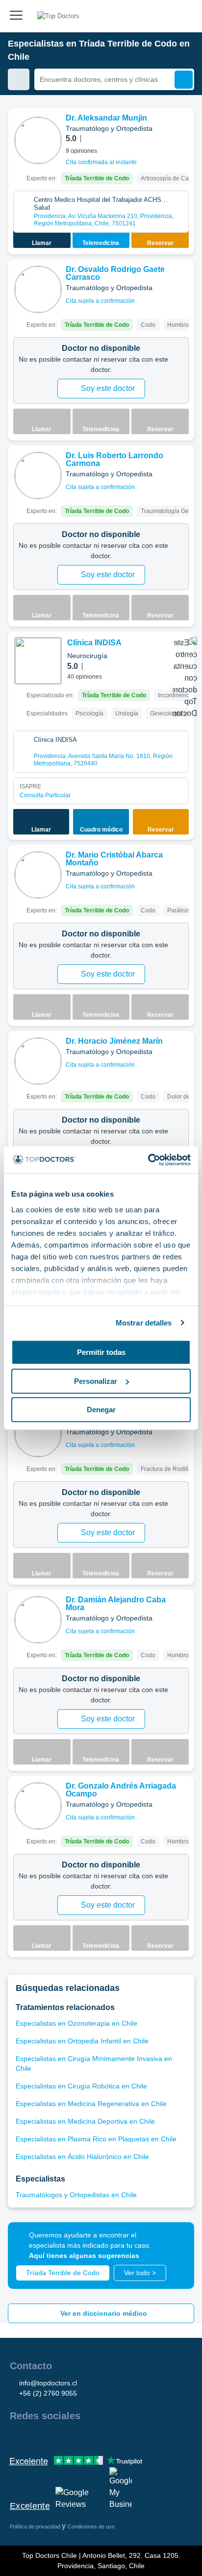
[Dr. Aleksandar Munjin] (38, 140)
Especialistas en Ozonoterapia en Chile (76, 2023)
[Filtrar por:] (19, 79)
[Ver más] (183, 129)
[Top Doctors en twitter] (70, 2437)
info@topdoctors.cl (48, 2383)
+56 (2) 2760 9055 (48, 2393)
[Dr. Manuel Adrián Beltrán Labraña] (38, 1434)
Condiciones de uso (91, 2527)
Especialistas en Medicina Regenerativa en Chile (91, 2104)
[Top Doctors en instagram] (34, 2437)
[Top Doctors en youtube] (87, 2437)
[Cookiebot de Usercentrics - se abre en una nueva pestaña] (148, 1160)
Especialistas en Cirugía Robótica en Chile (81, 2086)
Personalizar (96, 1381)
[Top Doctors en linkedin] (52, 2437)
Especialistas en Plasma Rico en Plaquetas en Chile (96, 2139)
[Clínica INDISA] (38, 661)
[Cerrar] (176, 2241)
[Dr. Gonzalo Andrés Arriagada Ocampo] (38, 1806)
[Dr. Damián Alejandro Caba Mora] (38, 1620)
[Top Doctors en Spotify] (124, 2437)
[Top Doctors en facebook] (17, 2437)
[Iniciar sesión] (183, 16)
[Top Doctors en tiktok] (105, 2437)
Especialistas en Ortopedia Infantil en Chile (82, 2041)
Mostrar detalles (144, 1323)
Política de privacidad (36, 2527)
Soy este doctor (108, 388)
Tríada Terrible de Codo (63, 2273)
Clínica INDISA (94, 643)
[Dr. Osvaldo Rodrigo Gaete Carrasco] (38, 289)
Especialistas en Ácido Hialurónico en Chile (82, 2157)
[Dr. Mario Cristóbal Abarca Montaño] (38, 875)
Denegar (101, 1410)
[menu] (16, 16)
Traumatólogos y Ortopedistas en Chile (76, 2195)
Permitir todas (101, 1352)
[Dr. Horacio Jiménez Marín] (38, 1061)
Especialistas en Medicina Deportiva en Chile (85, 2121)
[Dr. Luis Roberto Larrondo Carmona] (38, 476)
